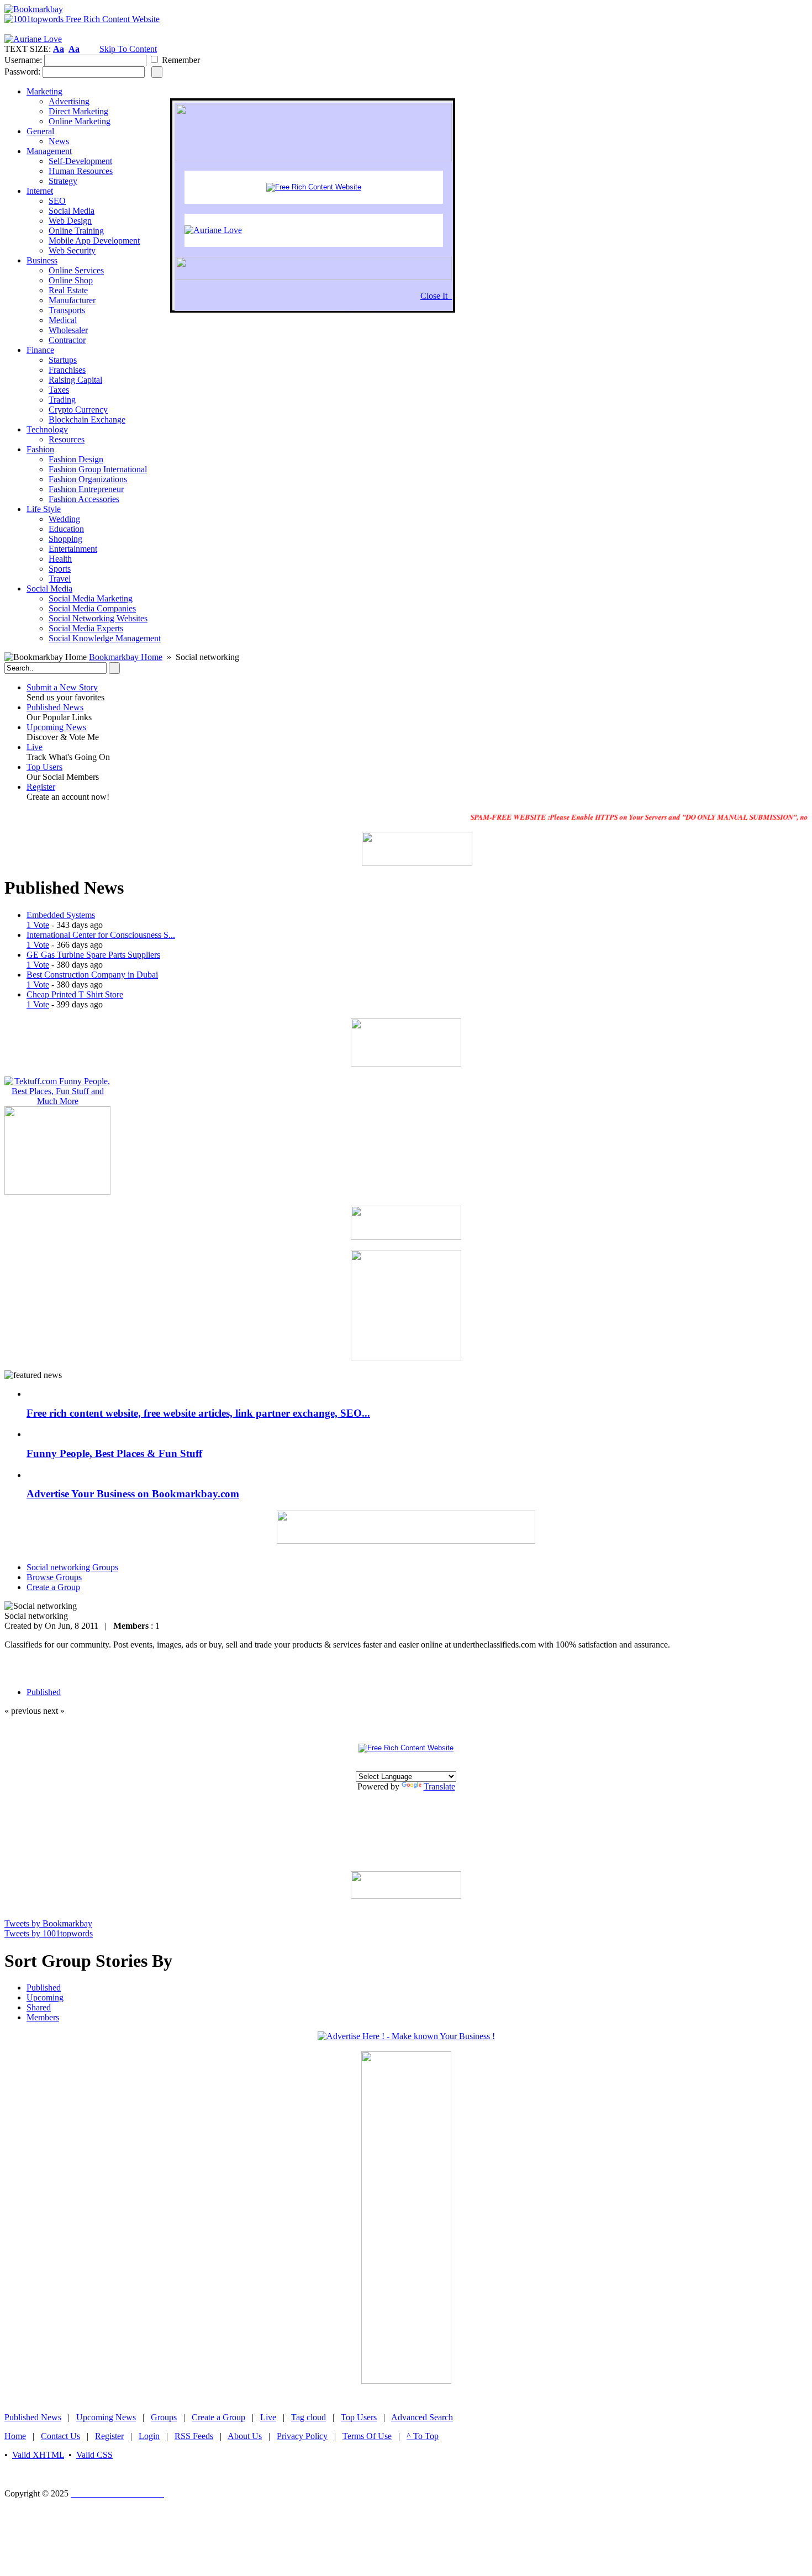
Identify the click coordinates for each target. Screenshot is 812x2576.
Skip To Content (128, 49)
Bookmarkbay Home (126, 657)
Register (41, 787)
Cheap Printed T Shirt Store (75, 994)
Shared (39, 2007)
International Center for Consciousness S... (101, 935)
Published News (55, 707)
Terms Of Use (367, 2436)
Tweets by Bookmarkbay (48, 1923)
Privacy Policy (302, 2436)
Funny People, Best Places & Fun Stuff (114, 1453)
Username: (23, 60)
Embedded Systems (61, 915)
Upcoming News (56, 727)
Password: (22, 72)
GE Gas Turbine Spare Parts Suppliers (93, 955)
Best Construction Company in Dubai (92, 975)
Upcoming (45, 1997)
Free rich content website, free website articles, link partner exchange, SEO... (198, 1413)
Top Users (44, 767)
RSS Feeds (194, 2436)
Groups (164, 2417)
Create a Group (218, 2417)
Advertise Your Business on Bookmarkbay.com (133, 1494)
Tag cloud (309, 2417)
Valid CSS (94, 2455)
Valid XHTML (38, 2455)
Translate (439, 1786)
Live (35, 747)
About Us (245, 2436)
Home (15, 2436)
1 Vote (38, 925)
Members (43, 2017)
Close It (436, 296)
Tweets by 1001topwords (49, 1933)
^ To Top (423, 2436)
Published (44, 1988)
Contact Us (60, 2436)
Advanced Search (422, 2417)
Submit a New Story (62, 687)
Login (149, 2436)
